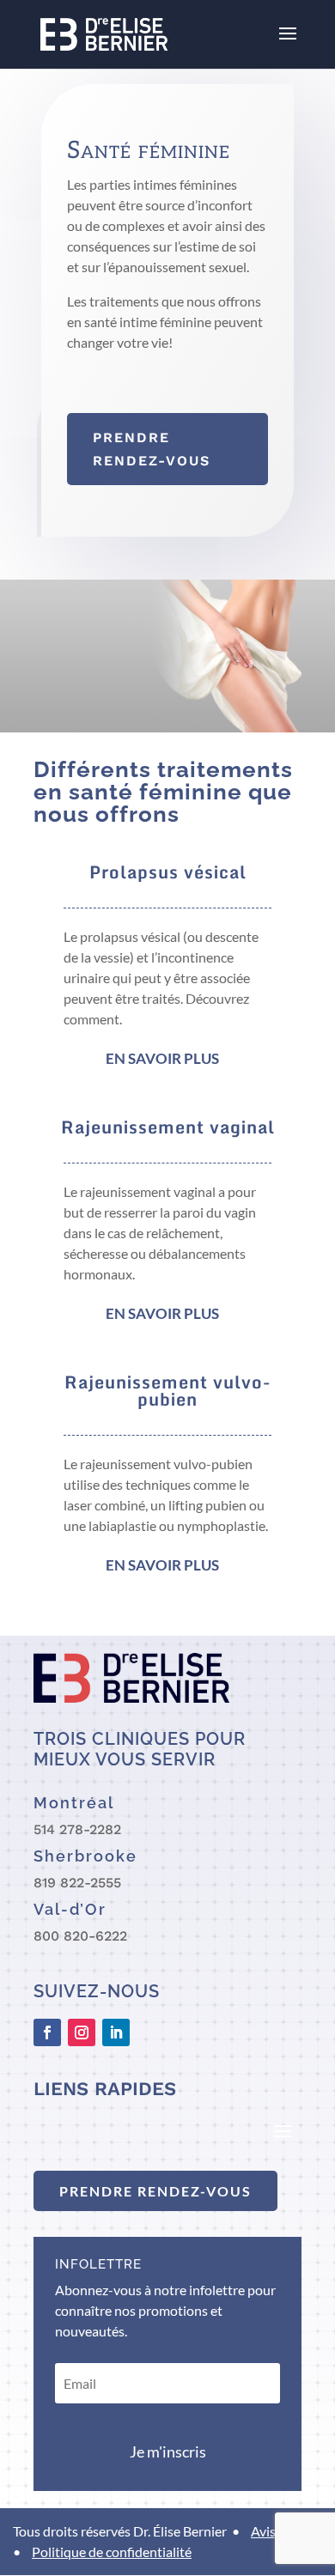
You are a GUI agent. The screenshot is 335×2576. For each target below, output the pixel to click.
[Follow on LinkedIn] (116, 2032)
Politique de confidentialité (112, 2552)
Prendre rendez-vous (152, 449)
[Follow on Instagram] (82, 2032)
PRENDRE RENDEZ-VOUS (155, 2191)
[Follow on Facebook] (47, 2032)
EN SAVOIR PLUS (162, 1058)
